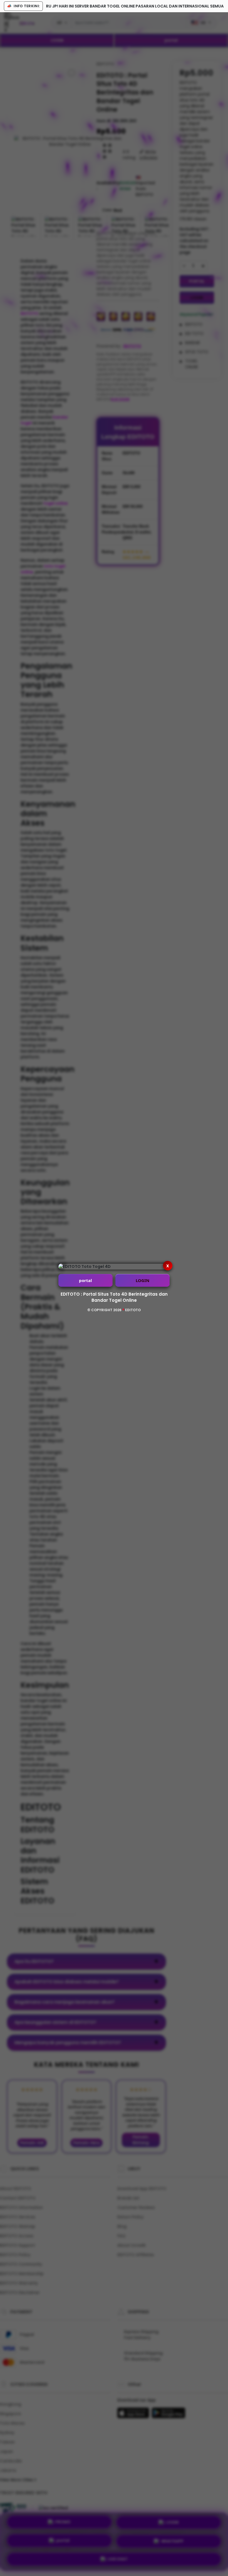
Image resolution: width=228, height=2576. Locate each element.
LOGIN (142, 1280)
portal (86, 1280)
